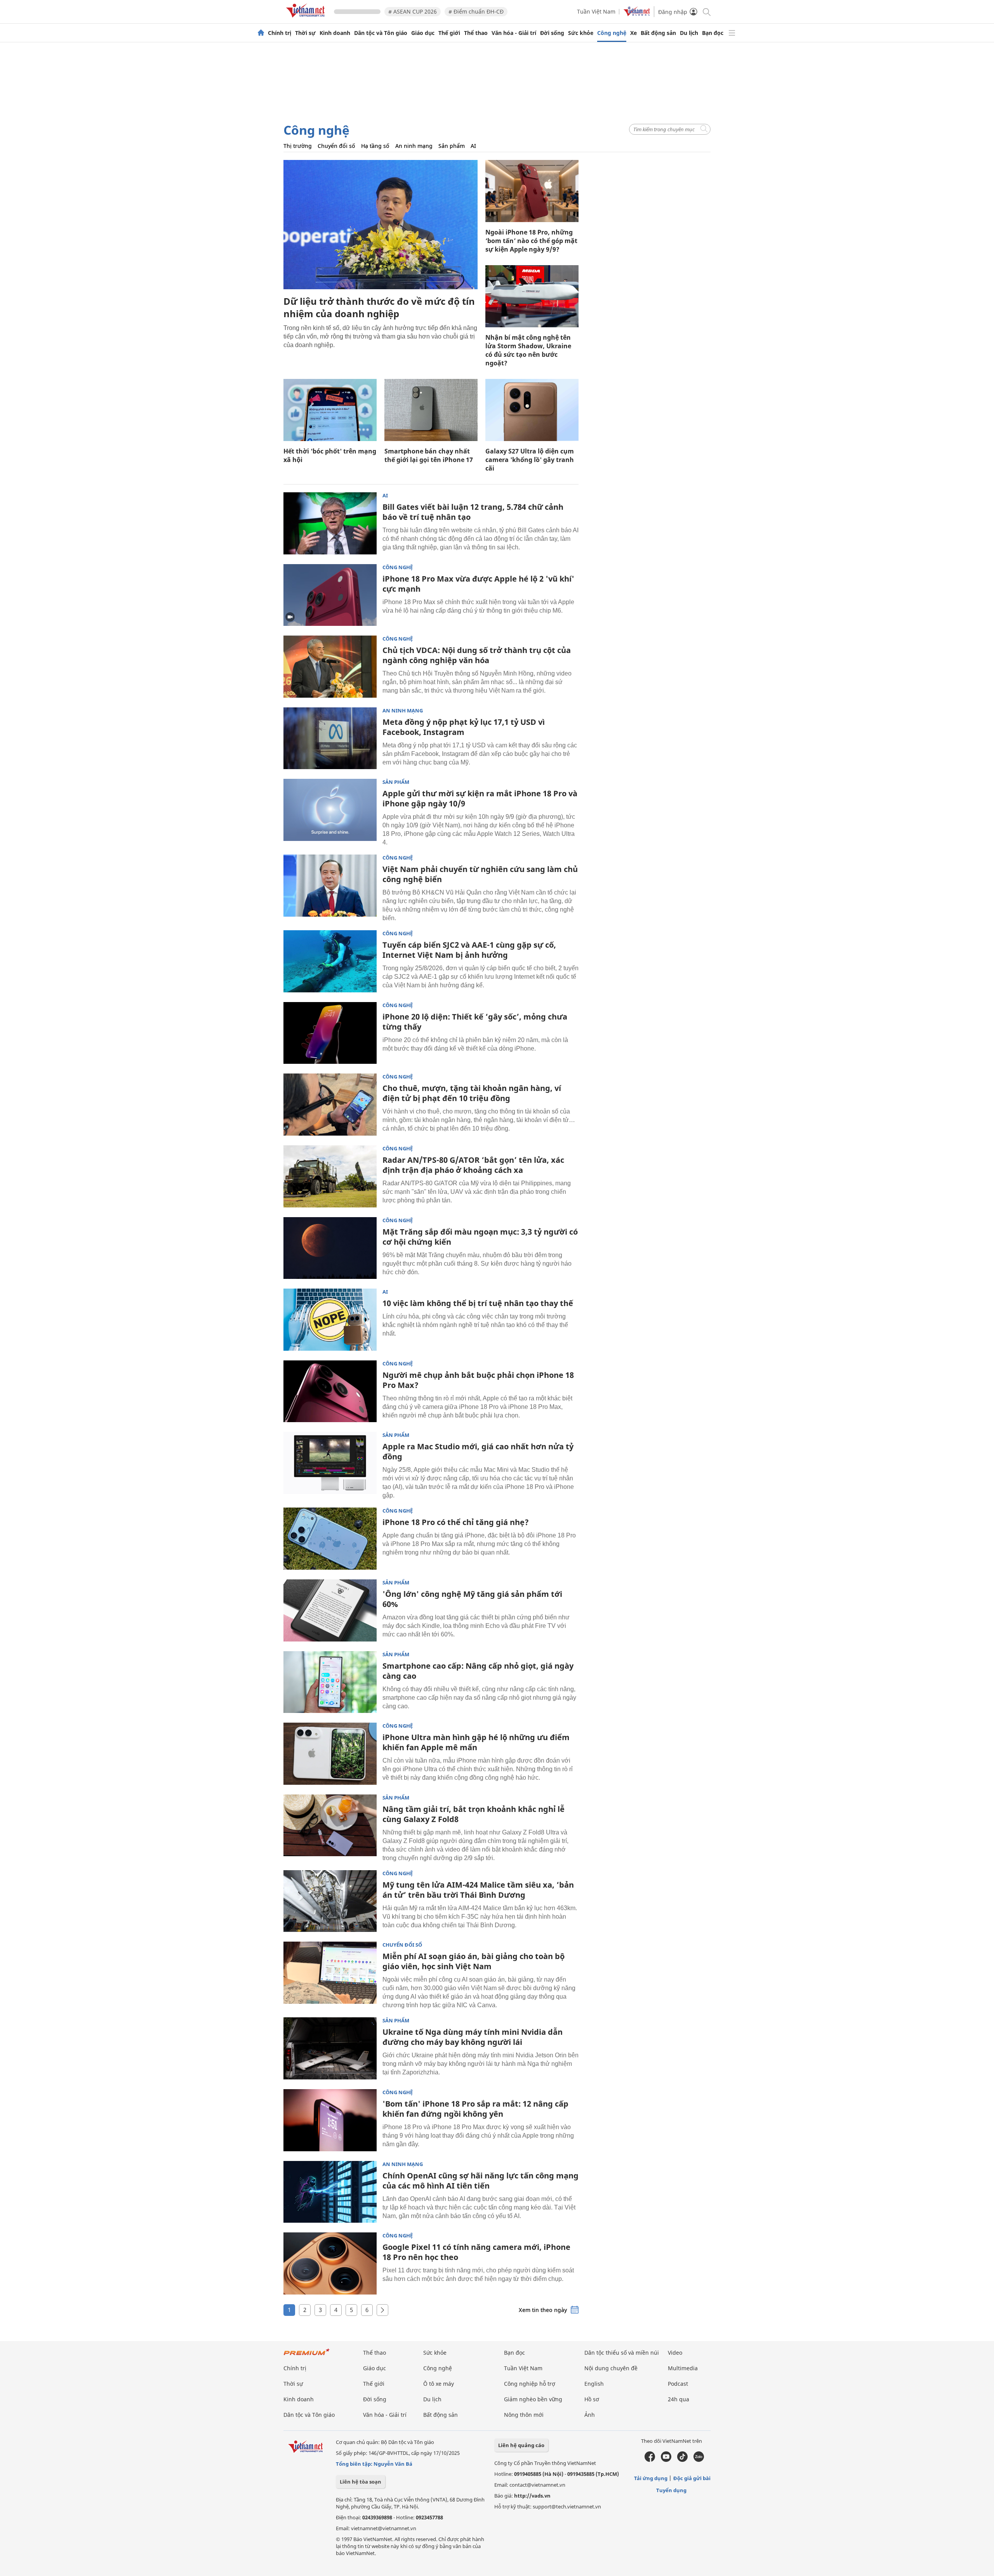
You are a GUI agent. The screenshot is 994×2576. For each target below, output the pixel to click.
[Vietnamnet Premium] (307, 2356)
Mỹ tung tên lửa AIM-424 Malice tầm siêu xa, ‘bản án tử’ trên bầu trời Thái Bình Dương (478, 1890)
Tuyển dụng (671, 2490)
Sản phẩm (452, 146)
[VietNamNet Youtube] (666, 2460)
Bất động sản (658, 33)
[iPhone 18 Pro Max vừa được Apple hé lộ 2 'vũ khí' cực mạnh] (330, 595)
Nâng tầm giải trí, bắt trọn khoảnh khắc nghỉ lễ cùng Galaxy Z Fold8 (474, 1814)
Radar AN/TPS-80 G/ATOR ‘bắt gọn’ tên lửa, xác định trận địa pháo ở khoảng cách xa (473, 1165)
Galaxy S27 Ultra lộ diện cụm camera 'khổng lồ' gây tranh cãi (530, 460)
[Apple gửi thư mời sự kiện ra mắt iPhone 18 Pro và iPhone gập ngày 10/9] (330, 810)
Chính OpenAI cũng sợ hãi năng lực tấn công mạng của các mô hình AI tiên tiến (480, 2181)
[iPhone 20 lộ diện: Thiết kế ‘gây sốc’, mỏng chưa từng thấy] (330, 1033)
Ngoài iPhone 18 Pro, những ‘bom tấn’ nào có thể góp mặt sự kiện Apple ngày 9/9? (531, 241)
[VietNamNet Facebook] (650, 2460)
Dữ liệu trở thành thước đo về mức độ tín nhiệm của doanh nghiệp (379, 307)
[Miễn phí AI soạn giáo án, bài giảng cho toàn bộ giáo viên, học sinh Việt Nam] (330, 1973)
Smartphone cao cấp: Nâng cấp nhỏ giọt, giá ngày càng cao (478, 1671)
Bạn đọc (713, 33)
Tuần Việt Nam (596, 11)
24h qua (679, 2399)
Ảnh (590, 2415)
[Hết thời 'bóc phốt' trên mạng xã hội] (330, 410)
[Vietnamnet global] (637, 14)
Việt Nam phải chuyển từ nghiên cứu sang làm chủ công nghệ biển (480, 874)
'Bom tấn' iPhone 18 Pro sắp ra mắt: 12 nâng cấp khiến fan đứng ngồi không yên (475, 2109)
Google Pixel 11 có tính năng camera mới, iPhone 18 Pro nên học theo (476, 2252)
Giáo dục (423, 33)
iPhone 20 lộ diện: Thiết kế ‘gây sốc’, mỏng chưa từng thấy (475, 1022)
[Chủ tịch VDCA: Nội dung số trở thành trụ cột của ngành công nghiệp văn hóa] (330, 667)
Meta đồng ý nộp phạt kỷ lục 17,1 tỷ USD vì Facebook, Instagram (464, 727)
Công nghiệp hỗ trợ (530, 2384)
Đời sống (552, 33)
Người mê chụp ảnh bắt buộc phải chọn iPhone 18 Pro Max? (478, 1380)
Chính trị (280, 33)
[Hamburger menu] (732, 33)
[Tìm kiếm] (706, 11)
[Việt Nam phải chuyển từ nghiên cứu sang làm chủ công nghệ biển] (330, 886)
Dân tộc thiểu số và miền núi (622, 2353)
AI (473, 146)
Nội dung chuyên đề (611, 2368)
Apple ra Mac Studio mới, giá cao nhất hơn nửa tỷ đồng (478, 1451)
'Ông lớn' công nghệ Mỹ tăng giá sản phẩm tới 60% (472, 1599)
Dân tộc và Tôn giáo (381, 33)
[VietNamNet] (261, 33)
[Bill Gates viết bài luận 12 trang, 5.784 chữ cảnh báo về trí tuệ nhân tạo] (330, 523)
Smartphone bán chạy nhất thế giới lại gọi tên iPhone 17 (429, 455)
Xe (633, 33)
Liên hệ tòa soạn (361, 2482)
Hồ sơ (592, 2399)
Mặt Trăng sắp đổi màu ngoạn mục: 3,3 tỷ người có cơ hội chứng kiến (480, 1237)
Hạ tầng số (375, 146)
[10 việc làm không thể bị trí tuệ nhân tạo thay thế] (330, 1320)
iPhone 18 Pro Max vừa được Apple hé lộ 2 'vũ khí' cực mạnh (478, 584)
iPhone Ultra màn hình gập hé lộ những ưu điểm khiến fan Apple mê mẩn (476, 1742)
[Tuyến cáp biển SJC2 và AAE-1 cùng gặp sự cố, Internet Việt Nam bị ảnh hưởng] (330, 961)
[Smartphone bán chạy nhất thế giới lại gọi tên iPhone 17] (431, 410)
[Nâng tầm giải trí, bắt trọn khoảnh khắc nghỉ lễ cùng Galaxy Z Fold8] (330, 1826)
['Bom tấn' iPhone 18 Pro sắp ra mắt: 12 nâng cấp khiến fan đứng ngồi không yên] (330, 2120)
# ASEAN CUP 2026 (413, 11)
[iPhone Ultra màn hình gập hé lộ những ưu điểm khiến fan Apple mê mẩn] (330, 1754)
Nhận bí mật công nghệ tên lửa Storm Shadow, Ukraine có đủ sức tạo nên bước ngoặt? (528, 350)
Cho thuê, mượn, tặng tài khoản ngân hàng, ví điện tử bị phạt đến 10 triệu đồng (472, 1093)
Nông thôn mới (524, 2415)
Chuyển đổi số (336, 146)
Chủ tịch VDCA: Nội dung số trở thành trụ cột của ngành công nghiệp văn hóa (477, 655)
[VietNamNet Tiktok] (682, 2460)
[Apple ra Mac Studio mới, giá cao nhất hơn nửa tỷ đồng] (330, 1463)
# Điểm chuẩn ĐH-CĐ (476, 11)
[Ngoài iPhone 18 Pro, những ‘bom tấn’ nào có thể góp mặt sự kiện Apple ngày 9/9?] (532, 191)
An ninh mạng (414, 146)
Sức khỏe (581, 33)
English (594, 2384)
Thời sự (305, 33)
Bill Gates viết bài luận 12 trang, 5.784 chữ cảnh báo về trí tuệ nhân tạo (473, 512)
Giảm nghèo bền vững (533, 2399)
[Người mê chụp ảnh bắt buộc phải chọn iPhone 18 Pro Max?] (330, 1391)
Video (675, 2353)
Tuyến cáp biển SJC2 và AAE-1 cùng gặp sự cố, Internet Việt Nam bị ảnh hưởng (469, 950)
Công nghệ (612, 33)
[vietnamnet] (307, 19)
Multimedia (683, 2368)
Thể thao (476, 33)
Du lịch (689, 33)
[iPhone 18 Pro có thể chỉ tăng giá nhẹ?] (330, 1539)
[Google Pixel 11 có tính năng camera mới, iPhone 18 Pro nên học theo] (330, 2263)
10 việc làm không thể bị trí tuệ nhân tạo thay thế (478, 1303)
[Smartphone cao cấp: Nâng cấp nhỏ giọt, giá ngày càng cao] (330, 1682)
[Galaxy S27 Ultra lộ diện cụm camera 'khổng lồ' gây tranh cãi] (532, 410)
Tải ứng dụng (651, 2478)
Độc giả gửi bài (692, 2478)
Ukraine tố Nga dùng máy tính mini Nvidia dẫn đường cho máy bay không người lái (473, 2037)
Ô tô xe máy (439, 2384)
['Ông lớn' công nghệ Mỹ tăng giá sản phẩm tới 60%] (330, 1610)
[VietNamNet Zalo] (699, 2460)
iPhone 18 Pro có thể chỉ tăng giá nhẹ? (456, 1522)
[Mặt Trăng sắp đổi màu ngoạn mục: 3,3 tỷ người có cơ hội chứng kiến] (330, 1248)
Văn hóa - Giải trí (514, 33)
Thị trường (298, 146)
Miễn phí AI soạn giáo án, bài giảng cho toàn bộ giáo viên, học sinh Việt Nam (474, 1961)
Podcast (678, 2384)
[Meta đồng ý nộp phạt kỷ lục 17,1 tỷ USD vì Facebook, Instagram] (330, 738)
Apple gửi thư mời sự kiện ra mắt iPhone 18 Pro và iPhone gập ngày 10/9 (480, 798)
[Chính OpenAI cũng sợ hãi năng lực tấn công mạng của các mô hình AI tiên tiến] (330, 2192)
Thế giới (449, 33)
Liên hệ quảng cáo (521, 2445)
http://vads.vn (532, 2496)
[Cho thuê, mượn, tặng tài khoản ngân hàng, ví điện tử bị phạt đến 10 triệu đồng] (330, 1105)
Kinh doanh (335, 33)
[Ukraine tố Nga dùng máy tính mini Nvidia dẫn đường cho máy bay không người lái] (330, 2048)
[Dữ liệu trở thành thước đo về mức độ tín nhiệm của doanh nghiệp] (381, 225)
